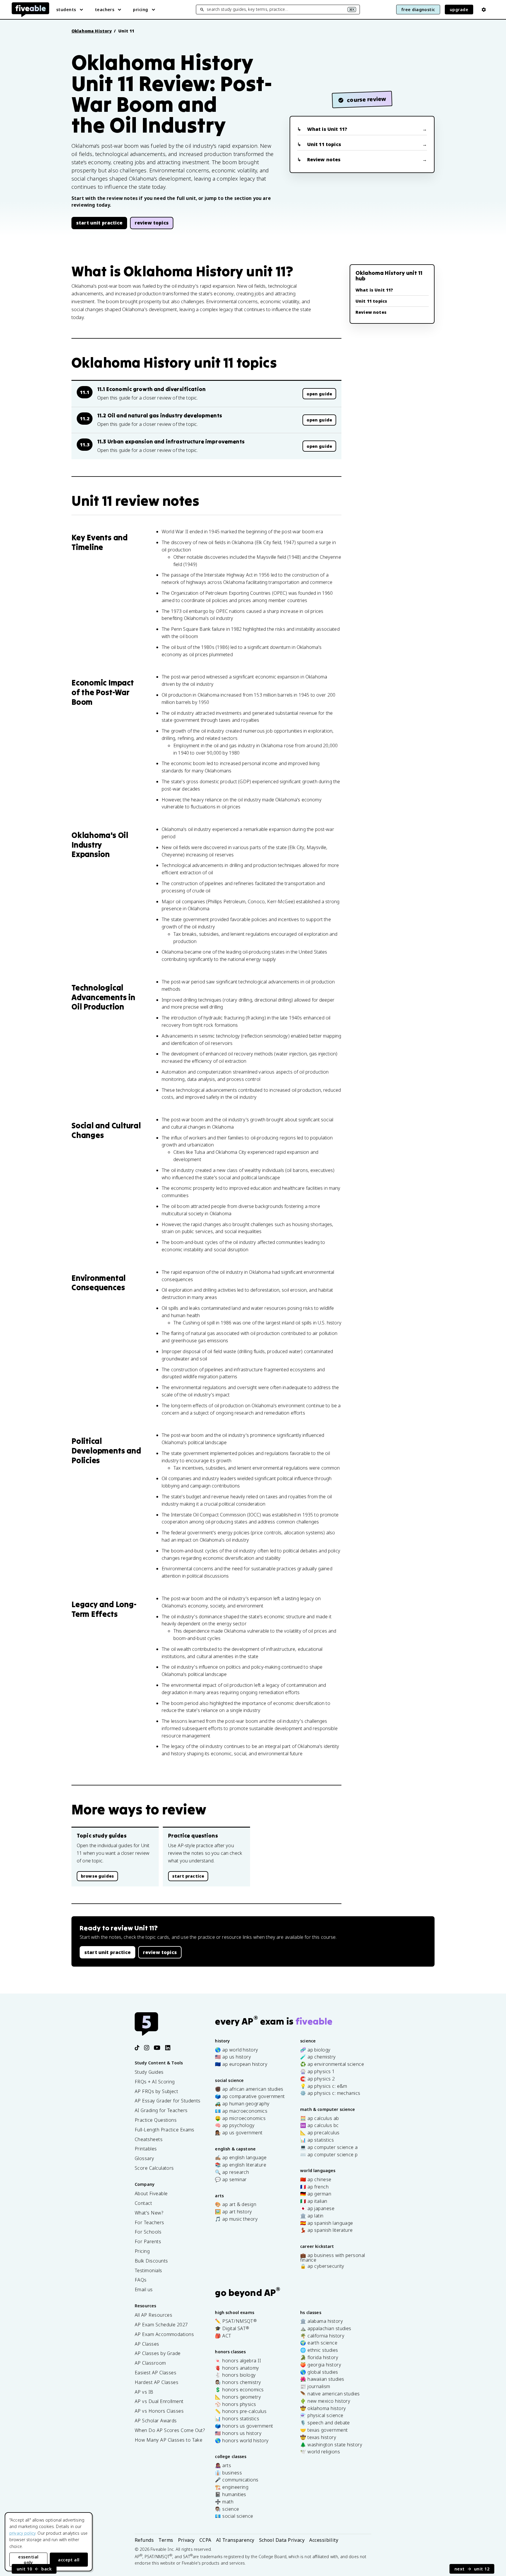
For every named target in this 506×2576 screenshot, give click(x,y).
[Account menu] (484, 10)
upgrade (459, 10)
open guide (319, 394)
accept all (69, 2560)
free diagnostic (418, 10)
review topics (152, 223)
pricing (140, 10)
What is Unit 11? (327, 129)
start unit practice (99, 223)
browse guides (97, 1876)
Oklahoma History (92, 31)
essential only (28, 2560)
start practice (188, 1876)
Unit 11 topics (324, 144)
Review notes (324, 160)
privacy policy (22, 2533)
